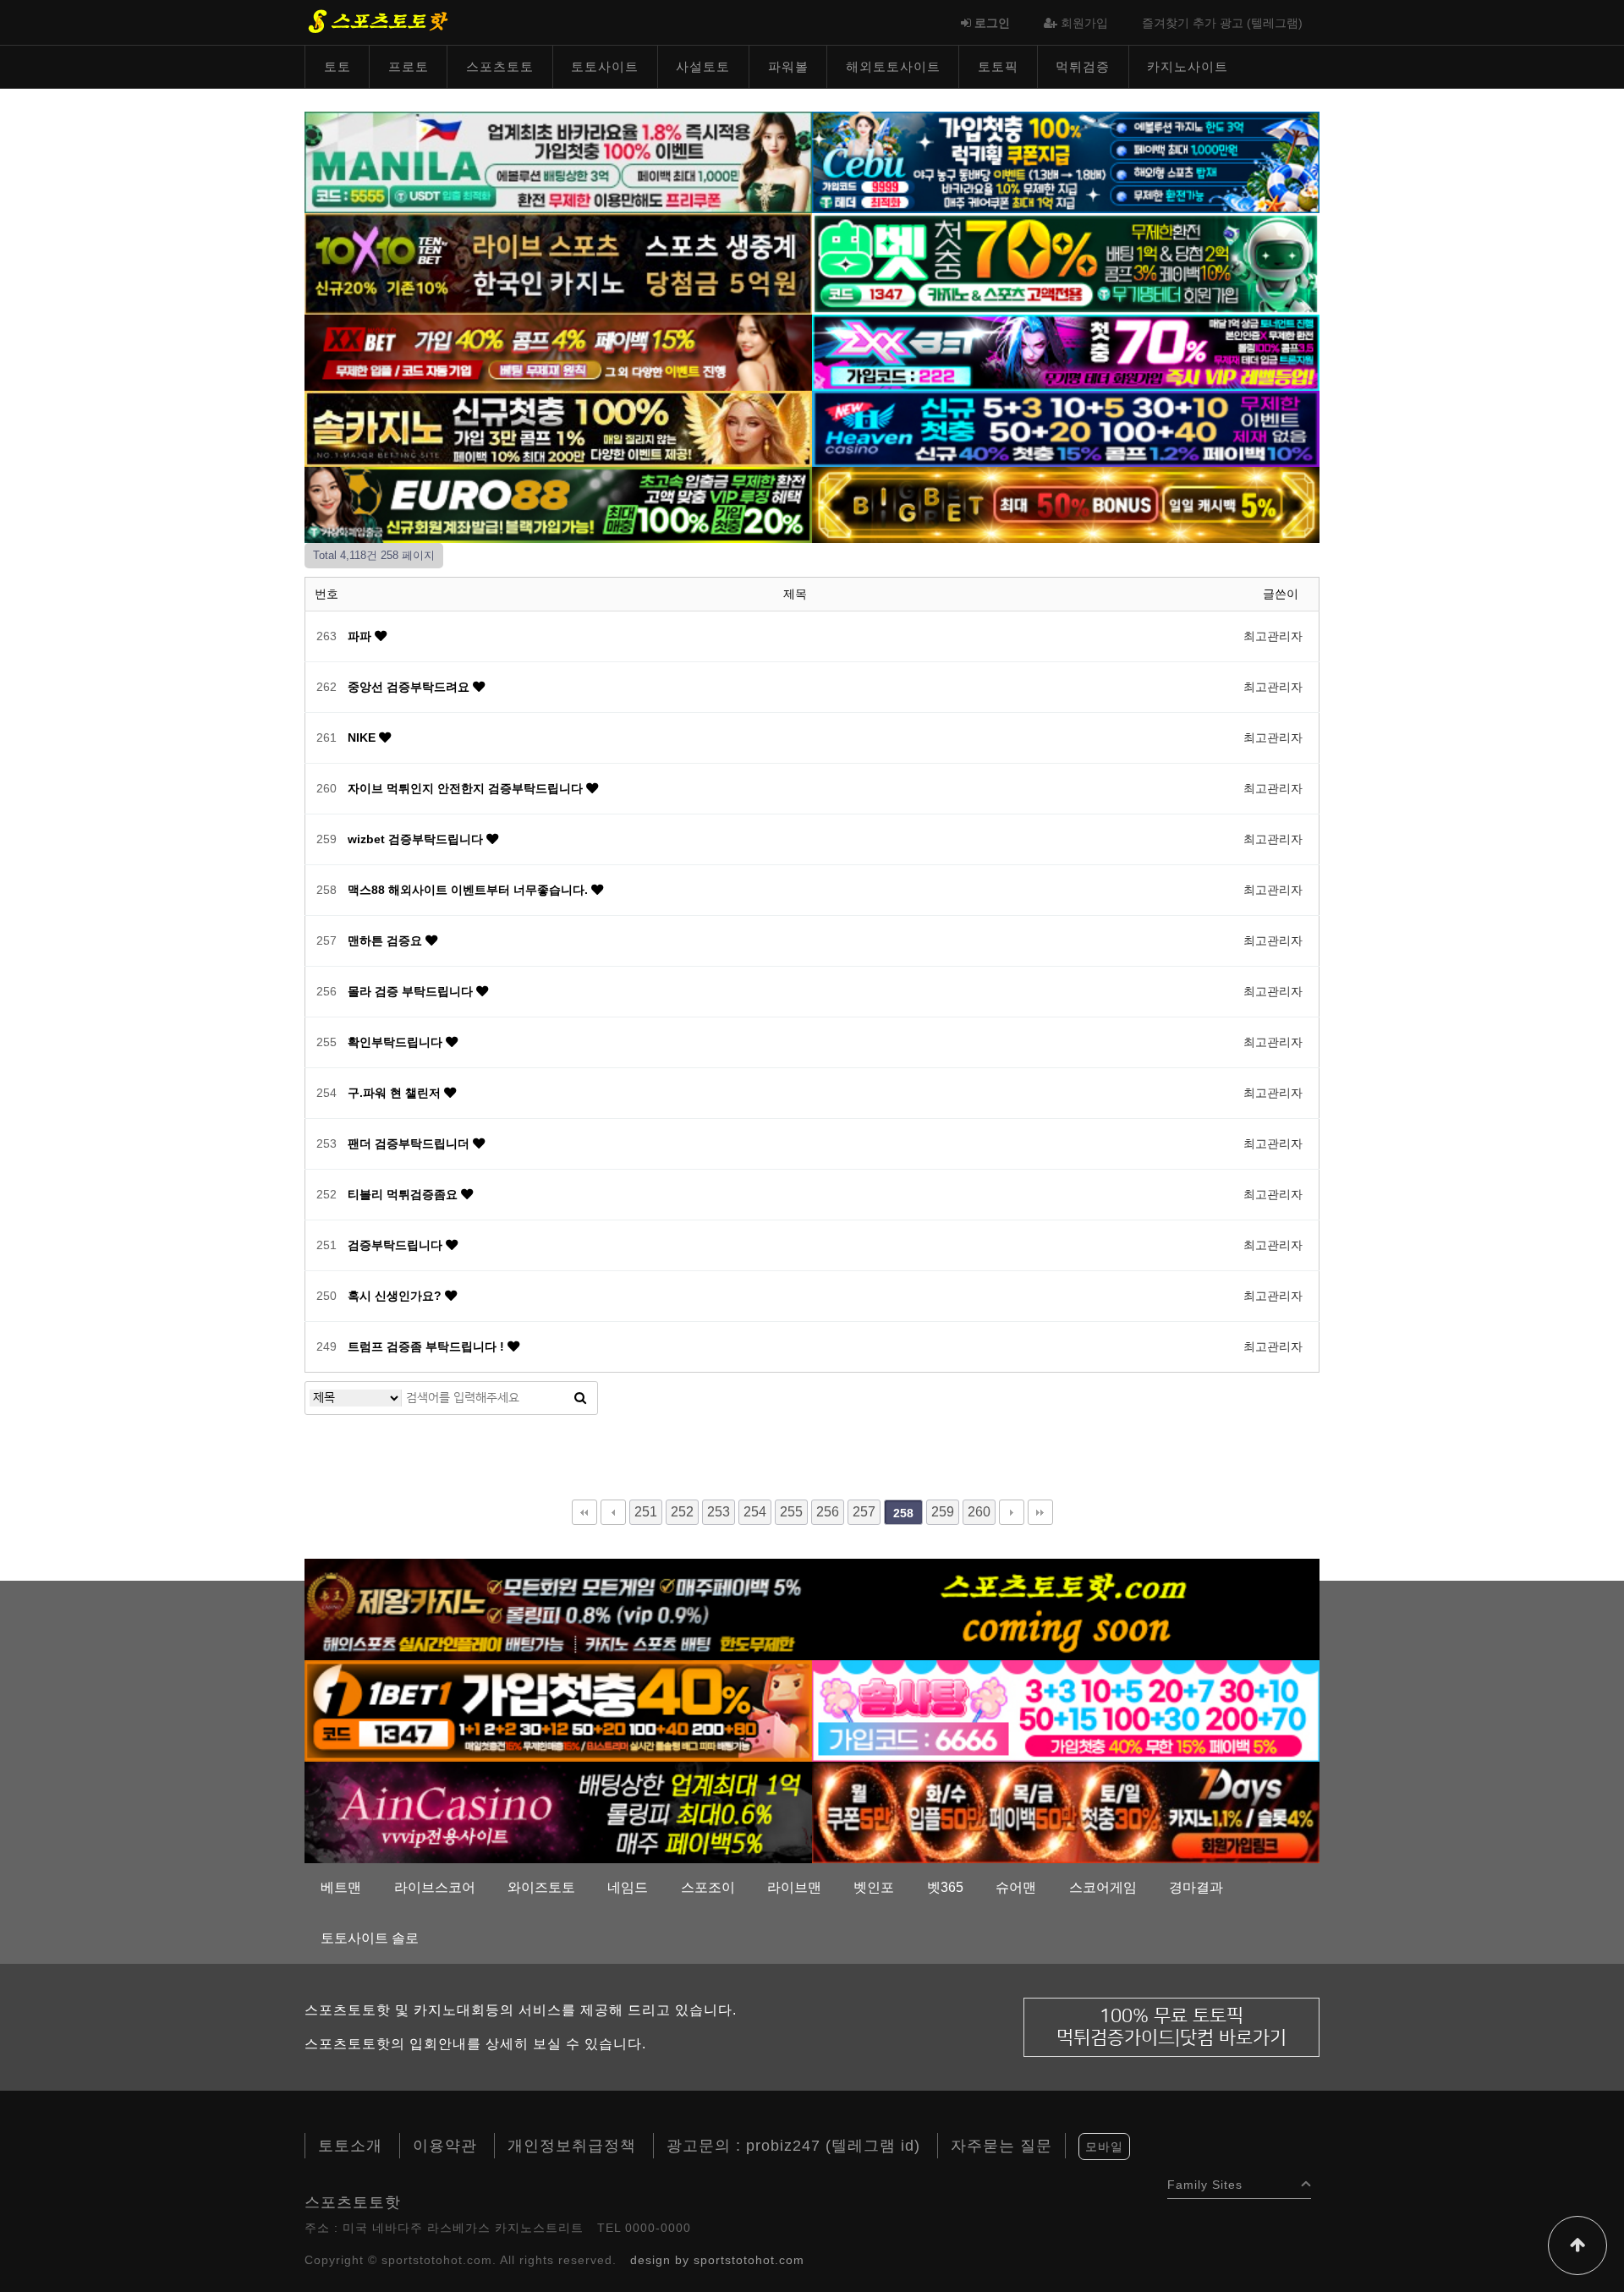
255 (791, 1512)
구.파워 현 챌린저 (396, 1093)
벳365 (945, 1887)
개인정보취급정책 (572, 2146)
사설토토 (703, 66)
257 (864, 1512)
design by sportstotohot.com (717, 2260)
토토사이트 (605, 66)
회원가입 (1083, 23)
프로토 (409, 66)
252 (682, 1512)
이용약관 (445, 2146)
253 (719, 1512)
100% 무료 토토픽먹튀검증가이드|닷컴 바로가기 (1171, 2027)
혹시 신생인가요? (396, 1296)
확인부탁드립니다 (397, 1042)
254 (755, 1512)
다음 (1012, 1512)
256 (828, 1512)
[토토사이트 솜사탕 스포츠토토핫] (1066, 1710)
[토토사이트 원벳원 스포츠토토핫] (558, 1710)
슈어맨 (1016, 1887)
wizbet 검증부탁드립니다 (417, 839)
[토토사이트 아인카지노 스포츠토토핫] (558, 1812)
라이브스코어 (435, 1887)
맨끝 (1040, 1512)
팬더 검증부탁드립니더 (410, 1143)
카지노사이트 (1188, 66)
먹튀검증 (1083, 66)
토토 (337, 66)
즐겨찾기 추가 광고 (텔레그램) (1222, 23)
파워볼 (788, 66)
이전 (613, 1512)
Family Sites (1205, 2181)
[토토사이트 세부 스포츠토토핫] (1066, 162)
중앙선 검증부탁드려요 (410, 687)
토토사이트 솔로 (370, 1938)
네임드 (628, 1887)
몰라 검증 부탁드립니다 (412, 991)
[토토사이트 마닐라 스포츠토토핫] (558, 162)
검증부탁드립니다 (397, 1245)
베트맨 (341, 1887)
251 (646, 1512)
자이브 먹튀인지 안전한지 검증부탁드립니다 (467, 788)
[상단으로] (1577, 2245)
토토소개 (350, 2146)
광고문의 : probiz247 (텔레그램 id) (793, 2146)
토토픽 (998, 66)
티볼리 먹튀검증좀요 (404, 1194)
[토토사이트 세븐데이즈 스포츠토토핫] (1066, 1812)
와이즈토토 (541, 1887)
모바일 (1104, 2147)
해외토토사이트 (893, 66)
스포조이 (708, 1887)
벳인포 (874, 1887)
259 (943, 1512)
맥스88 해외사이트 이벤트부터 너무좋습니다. (469, 890)
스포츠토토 (500, 66)
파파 (361, 636)
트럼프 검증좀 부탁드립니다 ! (428, 1346)
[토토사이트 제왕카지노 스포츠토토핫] (558, 1609)
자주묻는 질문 (1001, 2146)
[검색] (580, 1398)
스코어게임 (1103, 1887)
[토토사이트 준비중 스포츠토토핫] (1066, 1609)
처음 (584, 1512)
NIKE (363, 737)
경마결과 (1196, 1887)
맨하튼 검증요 (387, 940)
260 (979, 1512)
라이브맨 (794, 1887)
